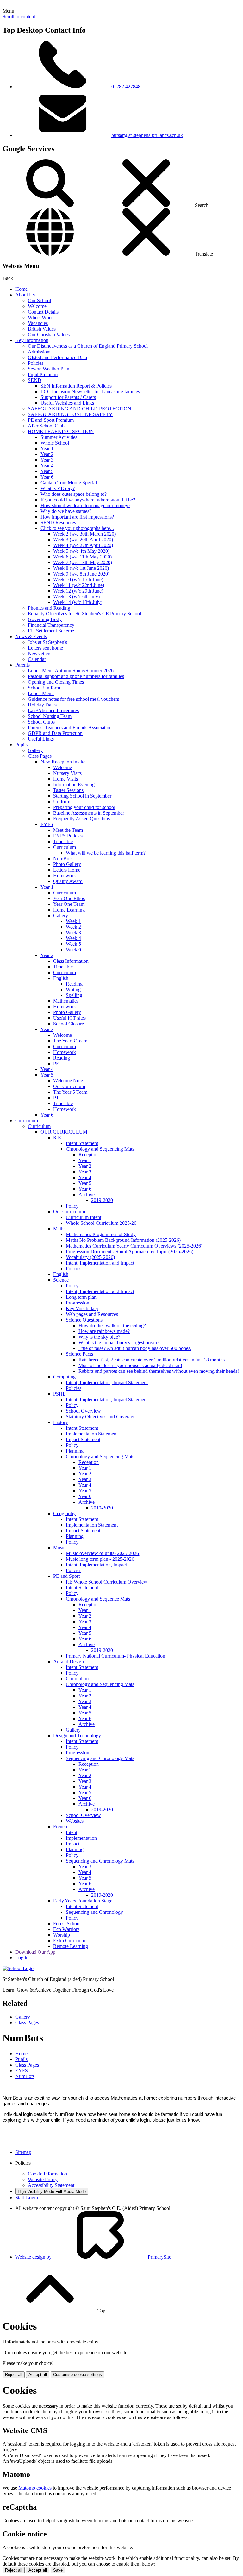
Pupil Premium (43, 374)
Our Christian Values (49, 335)
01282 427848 (126, 87)
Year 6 (47, 477)
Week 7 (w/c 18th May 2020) (83, 562)
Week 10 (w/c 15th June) (78, 579)
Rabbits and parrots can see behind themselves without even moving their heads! (159, 1371)
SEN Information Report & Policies (76, 386)
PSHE (59, 1394)
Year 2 (47, 454)
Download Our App (35, 1952)
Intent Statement (82, 1143)
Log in (22, 1958)
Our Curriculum (69, 1086)
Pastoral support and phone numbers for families (76, 676)
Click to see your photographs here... (77, 528)
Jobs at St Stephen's (47, 642)
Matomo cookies (35, 2488)
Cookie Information (47, 2174)
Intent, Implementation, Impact (96, 1565)
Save (58, 2570)
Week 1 (73, 921)
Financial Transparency (51, 625)
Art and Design (69, 1661)
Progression (78, 1303)
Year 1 (47, 448)
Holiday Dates (42, 705)
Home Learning (69, 910)
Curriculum (65, 847)
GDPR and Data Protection (55, 733)
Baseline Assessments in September (89, 813)
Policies (36, 363)
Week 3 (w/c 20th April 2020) (83, 540)
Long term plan (81, 1297)
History (61, 1422)
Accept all (38, 2375)
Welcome (37, 306)
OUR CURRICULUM (64, 1132)
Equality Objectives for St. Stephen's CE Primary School (84, 614)
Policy (72, 1206)
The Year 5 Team (70, 1092)
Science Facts (79, 1354)
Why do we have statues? (66, 511)
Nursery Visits (67, 773)
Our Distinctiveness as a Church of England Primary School (88, 346)
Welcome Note (68, 1081)
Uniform (62, 802)
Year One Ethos (69, 898)
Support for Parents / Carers (68, 397)
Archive (87, 1195)
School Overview (83, 1411)
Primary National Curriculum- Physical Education (115, 1656)
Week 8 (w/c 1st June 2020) (81, 568)
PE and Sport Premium (51, 420)
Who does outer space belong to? (74, 494)
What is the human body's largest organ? (119, 1343)
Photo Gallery (67, 864)
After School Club (46, 426)
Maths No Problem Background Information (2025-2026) (123, 1240)
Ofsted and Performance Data (57, 357)
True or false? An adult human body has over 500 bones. (135, 1348)
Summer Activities (59, 437)
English (61, 978)
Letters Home (67, 870)
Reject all (14, 2375)
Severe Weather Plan (49, 369)
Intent (72, 1832)
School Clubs (41, 722)
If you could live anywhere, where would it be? (88, 500)
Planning (75, 1451)
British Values (42, 329)
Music (59, 1548)
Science (61, 1280)
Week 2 (73, 927)
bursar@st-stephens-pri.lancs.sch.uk (147, 135)
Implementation (81, 1838)
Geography (64, 1513)
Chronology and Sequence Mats (98, 1599)
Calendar (37, 659)
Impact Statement (83, 1439)
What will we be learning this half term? (106, 853)
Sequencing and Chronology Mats (100, 1758)
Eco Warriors (66, 1929)
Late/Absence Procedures (53, 710)
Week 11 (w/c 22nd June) (79, 585)
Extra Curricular (69, 1941)
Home (21, 289)
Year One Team (69, 904)
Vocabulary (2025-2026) (90, 1257)
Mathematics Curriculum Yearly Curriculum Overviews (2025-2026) (134, 1246)
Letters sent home (45, 648)
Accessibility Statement (51, 2185)
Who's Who (40, 317)
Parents (22, 665)
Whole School (55, 443)
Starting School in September (82, 796)
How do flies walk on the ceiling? (112, 1325)
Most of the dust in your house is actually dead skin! (130, 1365)
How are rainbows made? (104, 1331)
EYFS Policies (68, 836)
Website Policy (43, 2179)
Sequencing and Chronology (94, 1912)
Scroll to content (19, 17)
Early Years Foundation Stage (83, 1901)
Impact (73, 1844)
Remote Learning (71, 1946)
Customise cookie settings (78, 2375)
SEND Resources (58, 523)
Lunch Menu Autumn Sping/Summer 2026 (71, 671)
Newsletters (40, 653)
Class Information (71, 961)
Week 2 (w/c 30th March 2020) (84, 534)
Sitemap (23, 2152)
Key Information (32, 340)
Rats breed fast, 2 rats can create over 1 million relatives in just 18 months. (152, 1360)
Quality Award (68, 881)
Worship (62, 1935)
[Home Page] (18, 1968)
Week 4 (73, 938)
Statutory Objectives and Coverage (101, 1417)
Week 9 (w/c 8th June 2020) (81, 574)
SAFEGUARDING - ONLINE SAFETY (70, 414)
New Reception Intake (63, 762)
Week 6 (73, 950)
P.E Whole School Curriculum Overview (107, 1582)
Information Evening (74, 784)
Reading (74, 984)
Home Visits (65, 779)
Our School (39, 300)
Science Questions (84, 1320)
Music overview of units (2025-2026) (103, 1553)
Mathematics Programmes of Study (101, 1234)
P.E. (57, 1098)
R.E (57, 1138)
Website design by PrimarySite (93, 2257)
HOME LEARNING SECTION (61, 431)
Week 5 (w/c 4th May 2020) (81, 551)
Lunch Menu (41, 693)
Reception (89, 1155)
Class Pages (40, 756)
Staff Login (27, 2197)
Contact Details (43, 312)
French (60, 1827)
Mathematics (66, 1001)
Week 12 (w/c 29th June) (78, 591)
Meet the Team (68, 830)
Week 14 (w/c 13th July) (78, 602)
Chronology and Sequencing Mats (100, 1149)
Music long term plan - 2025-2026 (100, 1559)
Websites (75, 1821)
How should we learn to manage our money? (85, 505)
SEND (35, 380)
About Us (25, 295)
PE (56, 1064)
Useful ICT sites (69, 1018)
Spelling (74, 995)
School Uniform (44, 688)
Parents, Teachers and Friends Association (70, 728)
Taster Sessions (68, 790)
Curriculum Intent (84, 1217)
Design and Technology (77, 1736)
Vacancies (38, 323)
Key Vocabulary (82, 1308)
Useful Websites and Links (67, 403)
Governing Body (45, 619)
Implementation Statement (92, 1434)
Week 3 (73, 933)
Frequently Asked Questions (81, 819)
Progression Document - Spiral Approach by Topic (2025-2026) (130, 1251)
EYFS (47, 824)
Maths (59, 1229)
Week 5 (73, 944)
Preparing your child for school (84, 807)
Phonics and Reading (49, 608)
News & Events (31, 636)
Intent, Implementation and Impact (100, 1263)
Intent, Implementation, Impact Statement (107, 1382)
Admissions (40, 352)
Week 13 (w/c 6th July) (76, 597)
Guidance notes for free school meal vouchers (73, 699)
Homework (65, 876)
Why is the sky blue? (99, 1337)
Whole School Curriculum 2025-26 (101, 1223)
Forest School (67, 1923)
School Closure (69, 1024)
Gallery (35, 750)
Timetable (63, 841)
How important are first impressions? (77, 517)
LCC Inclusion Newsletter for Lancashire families (90, 392)
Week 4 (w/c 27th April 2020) (83, 545)
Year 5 (47, 471)
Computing (64, 1377)
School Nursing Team (50, 716)
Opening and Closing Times (56, 682)
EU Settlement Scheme (51, 631)
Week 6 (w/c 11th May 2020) (82, 557)
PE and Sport (66, 1576)
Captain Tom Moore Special (69, 483)
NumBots (63, 859)
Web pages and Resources (92, 1314)
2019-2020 (102, 1200)
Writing (73, 989)
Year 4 (47, 466)
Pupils (21, 745)
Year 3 (47, 460)
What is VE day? (58, 488)
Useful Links (41, 739)
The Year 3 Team (70, 1041)
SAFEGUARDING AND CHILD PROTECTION (80, 409)
